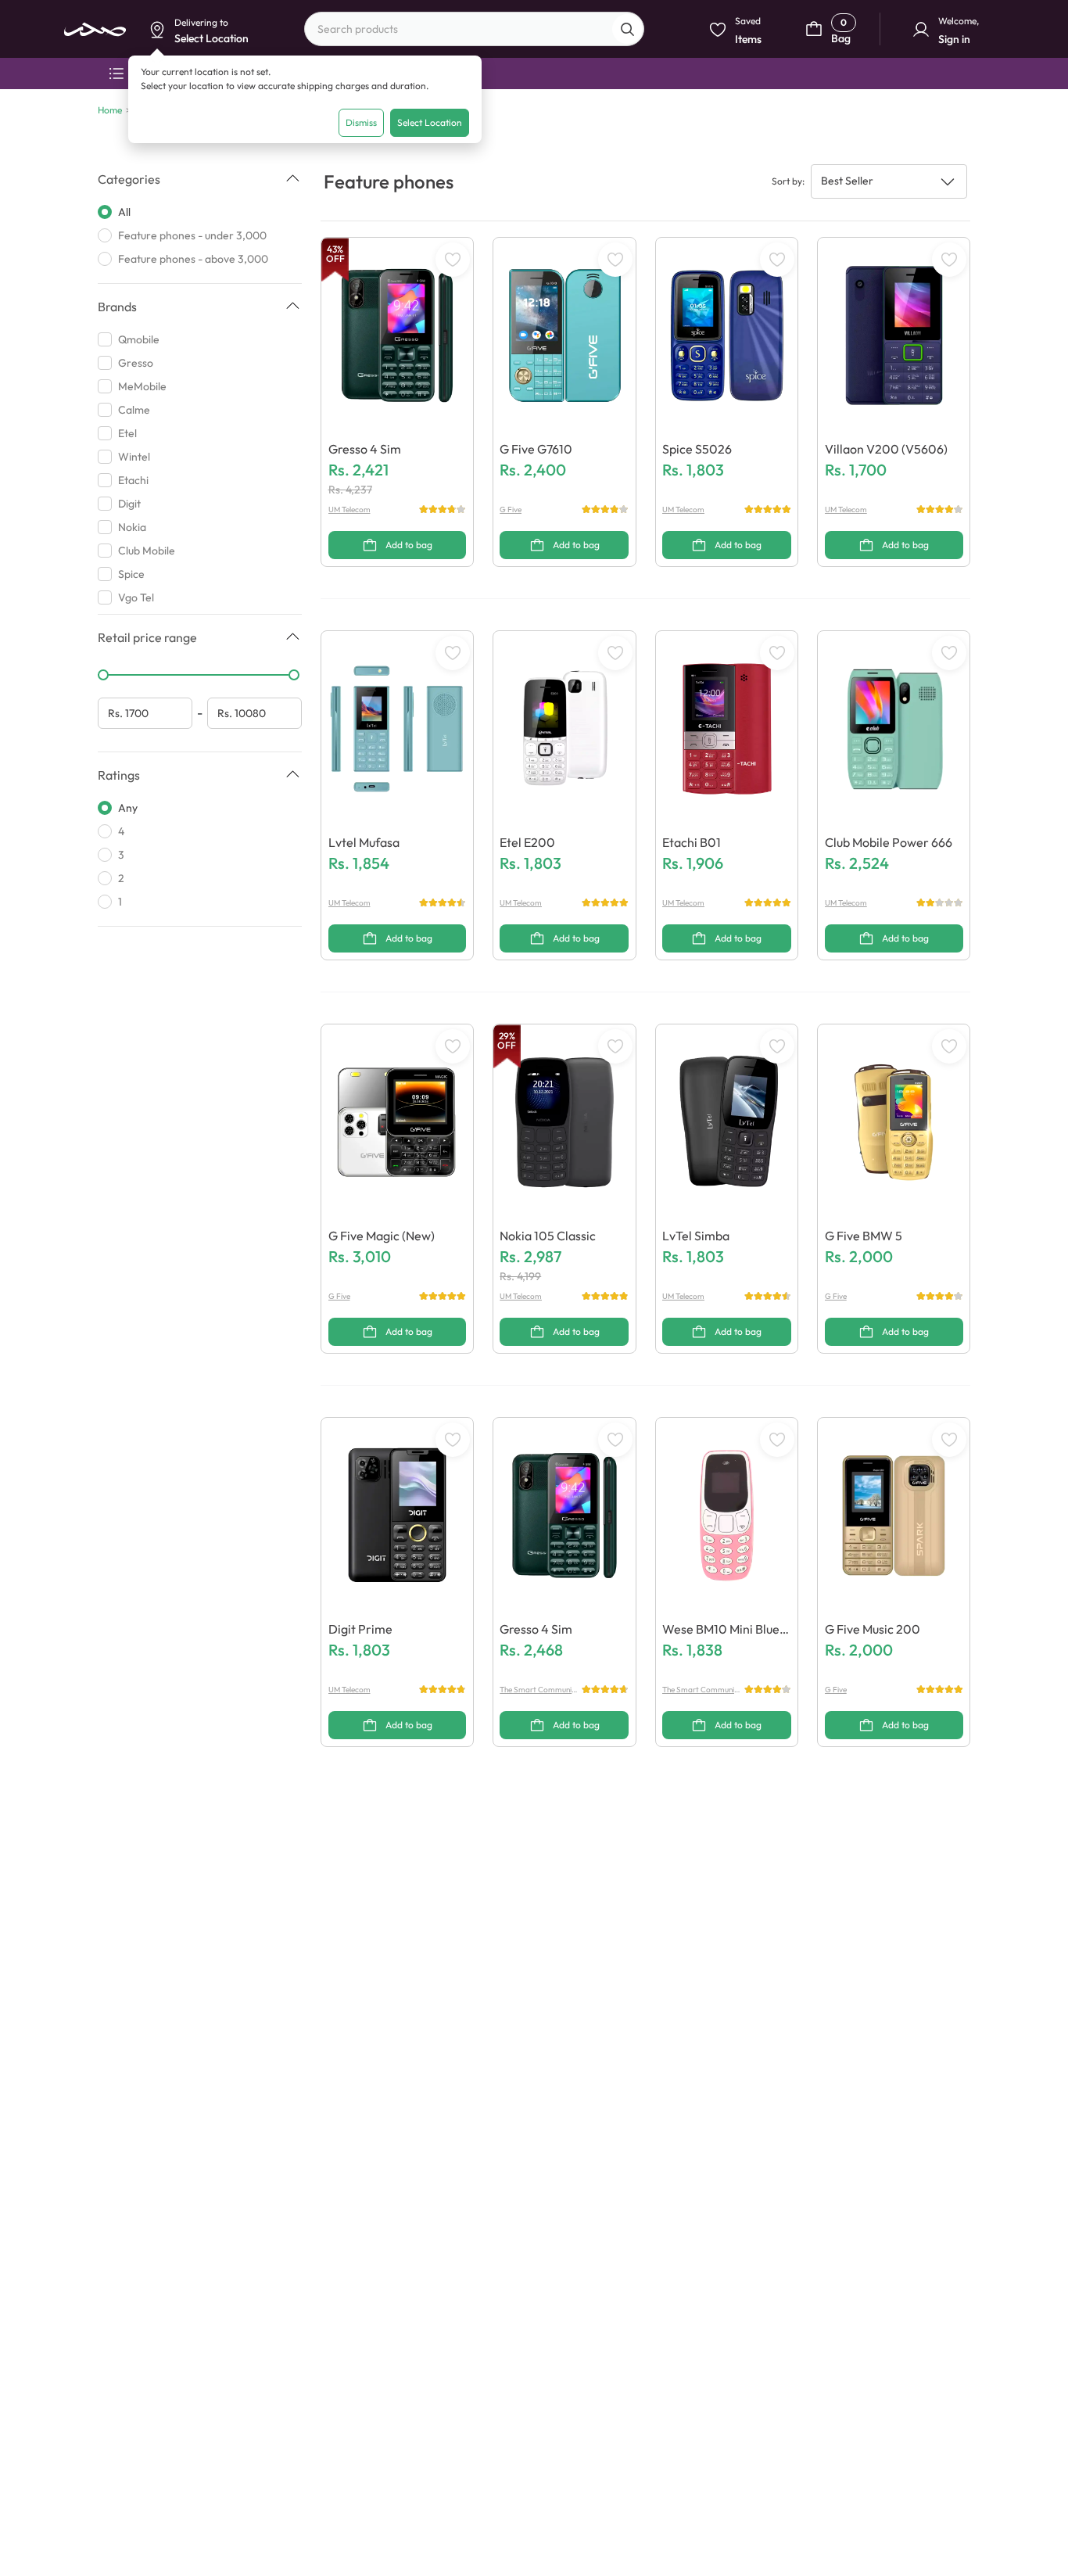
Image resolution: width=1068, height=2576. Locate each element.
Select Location (430, 122)
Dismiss (361, 122)
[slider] (103, 675)
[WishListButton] (453, 260)
